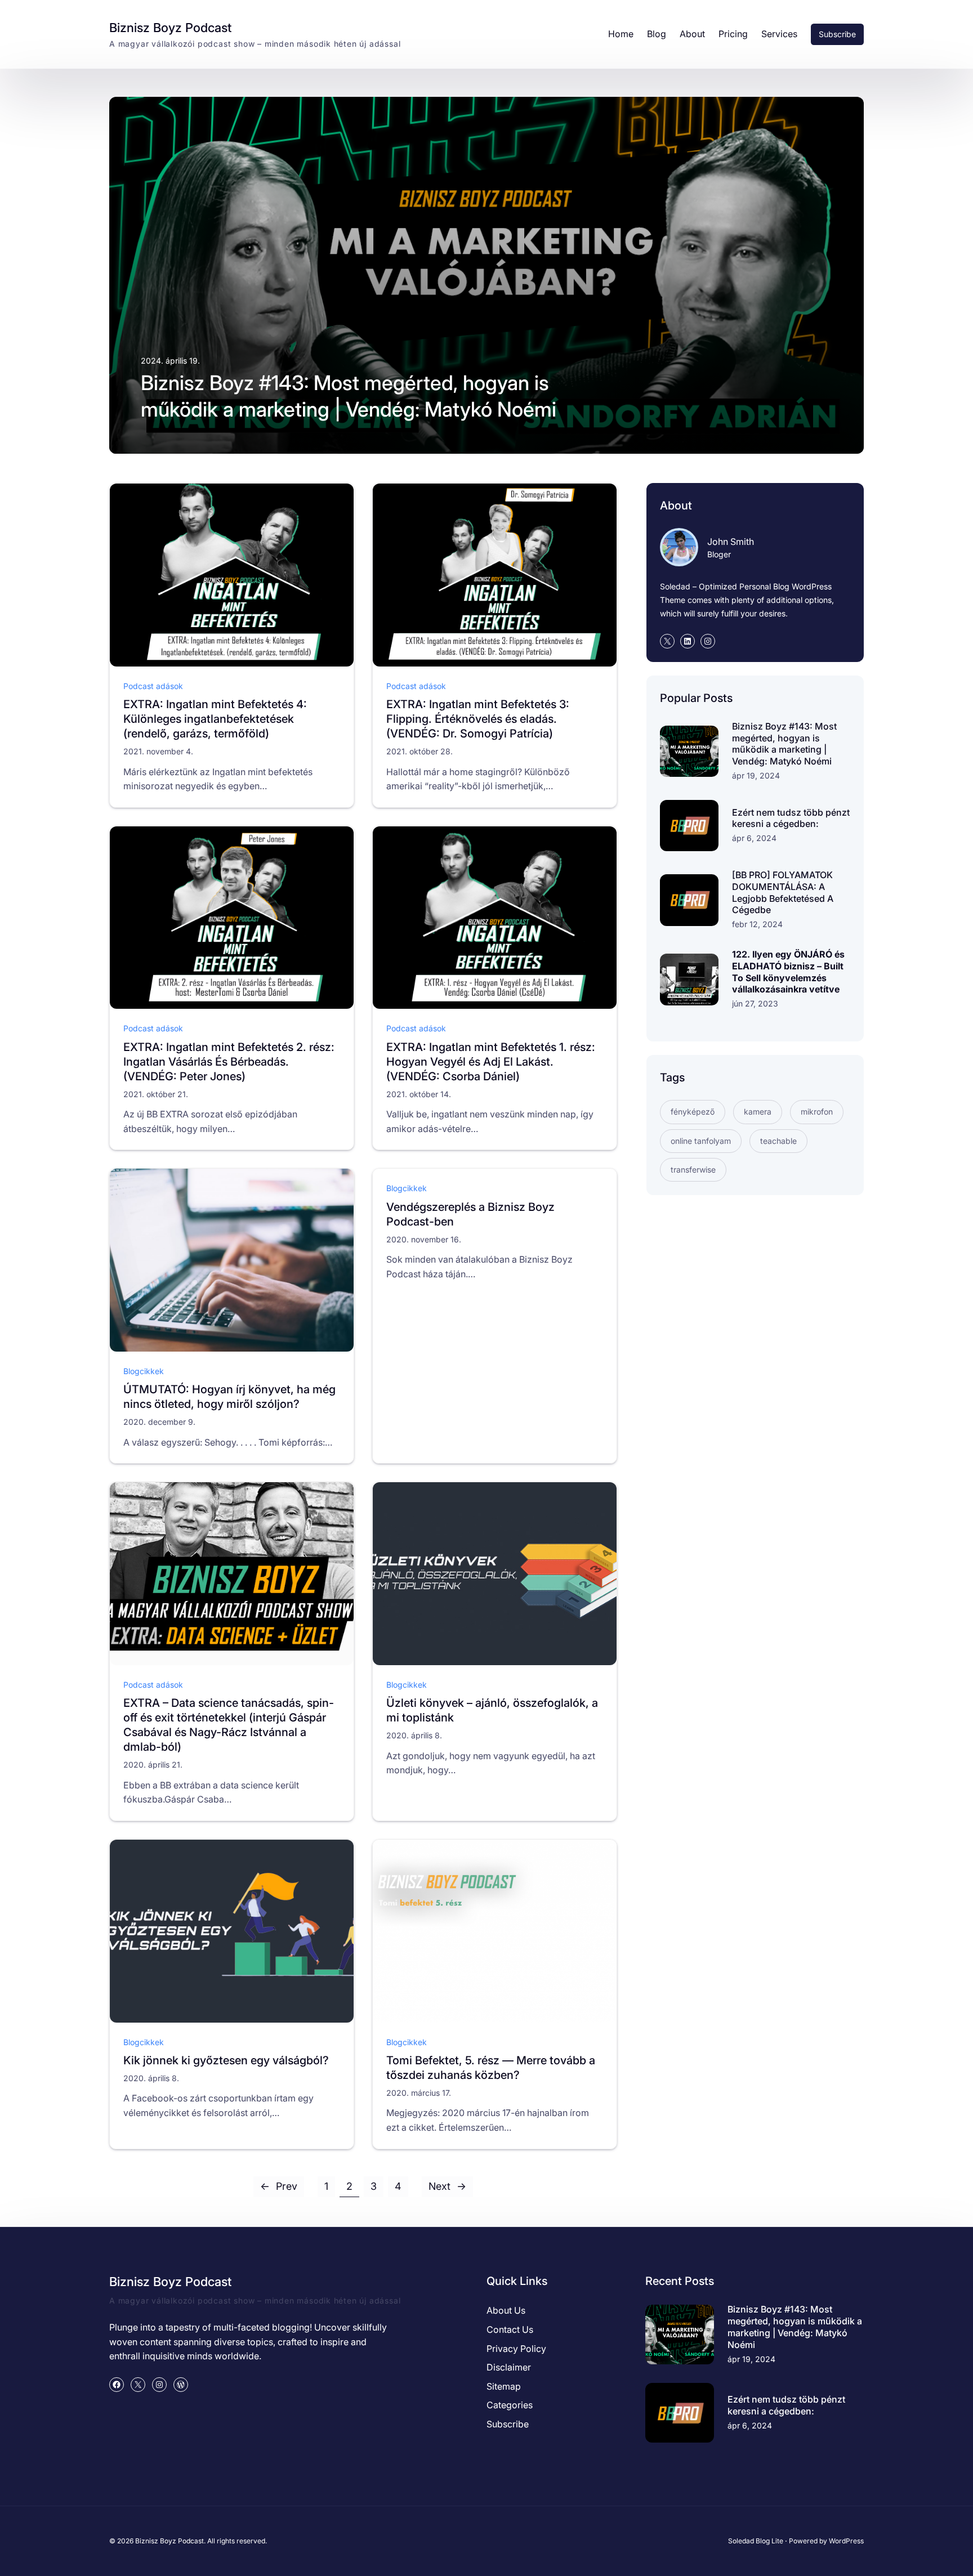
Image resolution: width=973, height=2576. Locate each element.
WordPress (846, 2541)
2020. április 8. (414, 1735)
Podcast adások (153, 686)
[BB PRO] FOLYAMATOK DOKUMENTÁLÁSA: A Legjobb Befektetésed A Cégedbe (783, 892)
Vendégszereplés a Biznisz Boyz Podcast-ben (470, 1214)
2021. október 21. (156, 1094)
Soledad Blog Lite (756, 2541)
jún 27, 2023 (755, 1003)
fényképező (693, 1112)
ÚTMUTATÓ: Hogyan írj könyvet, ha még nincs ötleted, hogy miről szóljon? (229, 1397)
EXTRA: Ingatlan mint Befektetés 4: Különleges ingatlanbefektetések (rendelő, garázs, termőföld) (215, 719)
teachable (778, 1141)
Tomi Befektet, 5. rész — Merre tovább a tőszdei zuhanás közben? (491, 2068)
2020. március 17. (419, 2093)
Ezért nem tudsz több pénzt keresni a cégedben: (791, 818)
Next (447, 2186)
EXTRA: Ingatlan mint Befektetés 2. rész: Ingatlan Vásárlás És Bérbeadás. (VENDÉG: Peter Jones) (229, 1062)
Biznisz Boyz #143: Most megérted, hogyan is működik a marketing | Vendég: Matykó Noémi (349, 396)
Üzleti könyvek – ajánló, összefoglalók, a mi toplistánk (492, 1710)
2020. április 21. (153, 1765)
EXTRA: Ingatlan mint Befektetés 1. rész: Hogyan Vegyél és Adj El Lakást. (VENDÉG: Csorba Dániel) (491, 1062)
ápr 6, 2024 (754, 838)
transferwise (693, 1170)
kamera (758, 1112)
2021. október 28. (419, 751)
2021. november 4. (158, 751)
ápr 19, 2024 (756, 775)
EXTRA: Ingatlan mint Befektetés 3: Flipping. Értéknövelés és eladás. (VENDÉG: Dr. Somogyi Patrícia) (478, 719)
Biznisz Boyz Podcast (170, 28)
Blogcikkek (144, 1371)
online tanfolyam (701, 1141)
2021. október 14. (419, 1094)
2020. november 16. (424, 1239)
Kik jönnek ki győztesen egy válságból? (226, 2060)
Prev (279, 2186)
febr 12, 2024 (757, 924)
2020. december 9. (159, 1422)
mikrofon (817, 1112)
